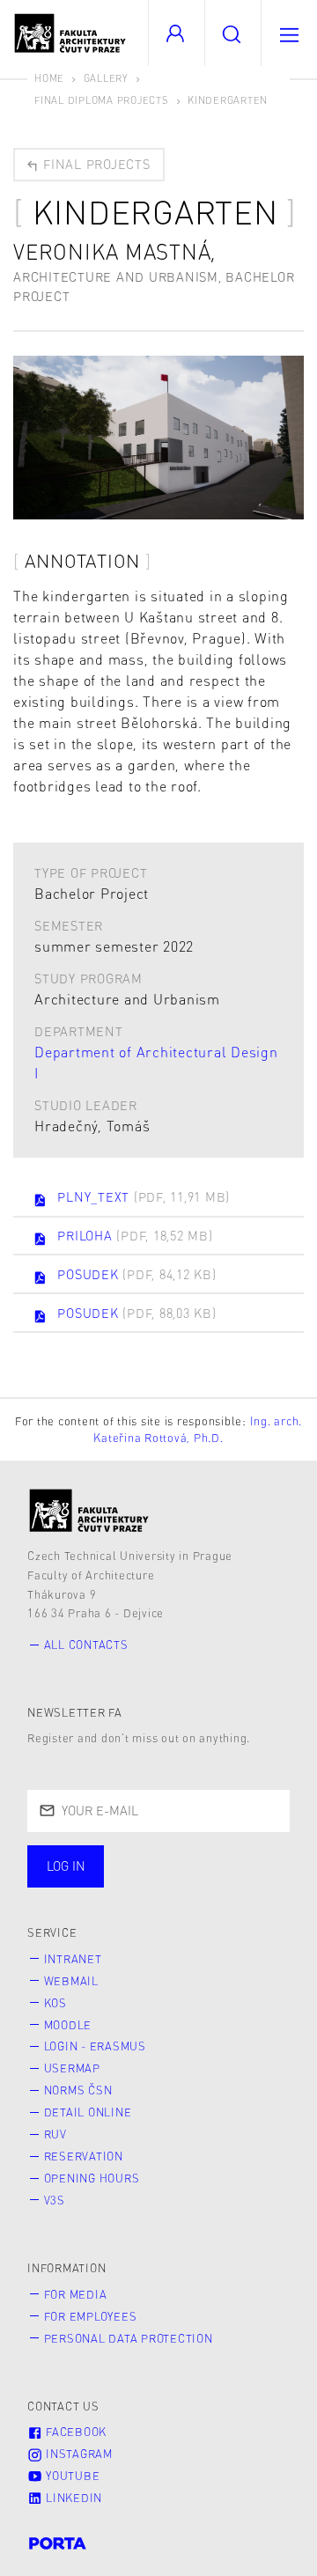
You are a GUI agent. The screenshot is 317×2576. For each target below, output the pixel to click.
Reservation (84, 2156)
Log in (66, 1866)
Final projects (94, 164)
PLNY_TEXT (144, 1196)
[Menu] (289, 33)
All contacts (86, 1645)
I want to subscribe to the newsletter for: (124, 1868)
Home (49, 78)
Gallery (106, 78)
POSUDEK (136, 1274)
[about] (89, 1510)
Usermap (72, 2068)
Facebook (74, 2432)
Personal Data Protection (129, 2338)
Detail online (88, 2112)
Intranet (73, 1959)
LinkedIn (72, 2498)
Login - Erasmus (95, 2046)
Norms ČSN (78, 2090)
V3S (55, 2200)
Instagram (77, 2454)
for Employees (91, 2316)
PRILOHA (135, 1235)
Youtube (71, 2476)
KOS (55, 2003)
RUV (55, 2134)
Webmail (71, 1981)
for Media (76, 2294)
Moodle (68, 2025)
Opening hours (92, 2178)
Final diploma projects (102, 100)
